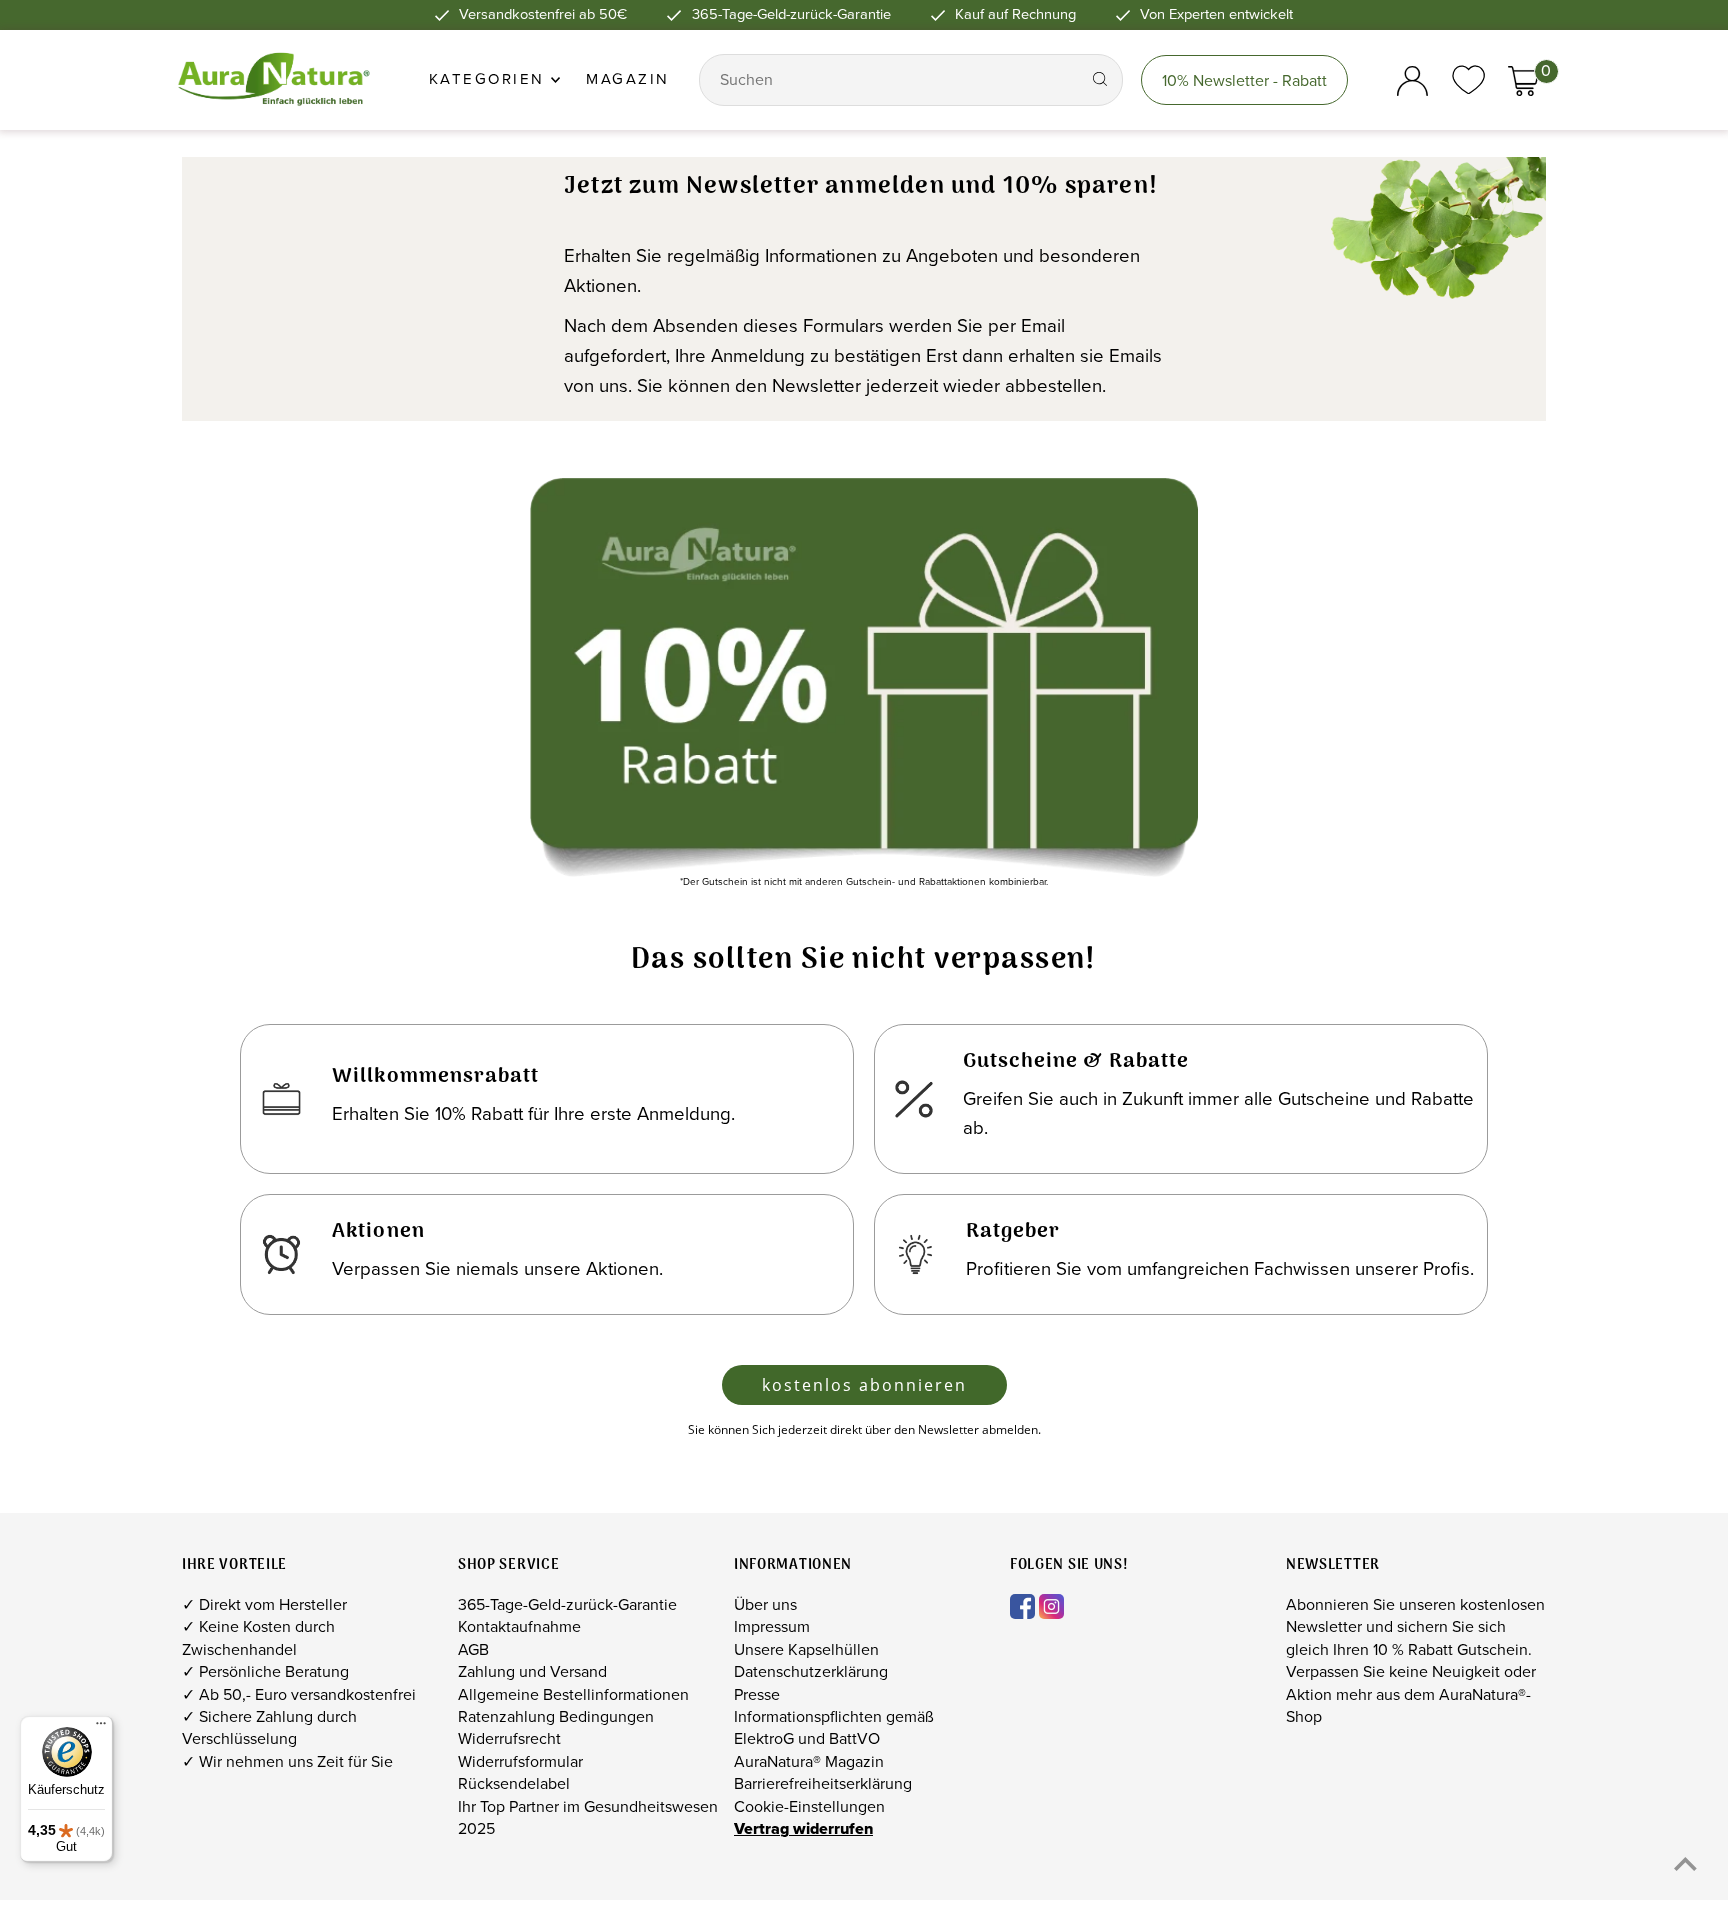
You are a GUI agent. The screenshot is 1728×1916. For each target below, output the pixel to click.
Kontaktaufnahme (519, 1626)
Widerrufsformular (520, 1761)
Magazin (628, 79)
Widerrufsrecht (509, 1738)
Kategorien (490, 79)
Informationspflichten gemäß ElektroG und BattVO (834, 1727)
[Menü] (101, 1728)
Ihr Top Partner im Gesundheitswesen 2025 (588, 1817)
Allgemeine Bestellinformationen (573, 1694)
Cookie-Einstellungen (809, 1806)
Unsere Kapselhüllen (806, 1649)
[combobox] (891, 80)
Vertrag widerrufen (803, 1828)
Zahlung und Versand (532, 1671)
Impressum (772, 1626)
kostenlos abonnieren (864, 1385)
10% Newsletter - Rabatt (1244, 80)
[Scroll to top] (1685, 1863)
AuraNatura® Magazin (809, 1761)
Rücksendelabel (514, 1783)
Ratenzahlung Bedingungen (556, 1716)
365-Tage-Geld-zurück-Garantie (567, 1604)
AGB (473, 1649)
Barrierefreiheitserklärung (823, 1783)
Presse (757, 1694)
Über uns (765, 1604)
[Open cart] (1523, 80)
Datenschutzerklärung (811, 1671)
